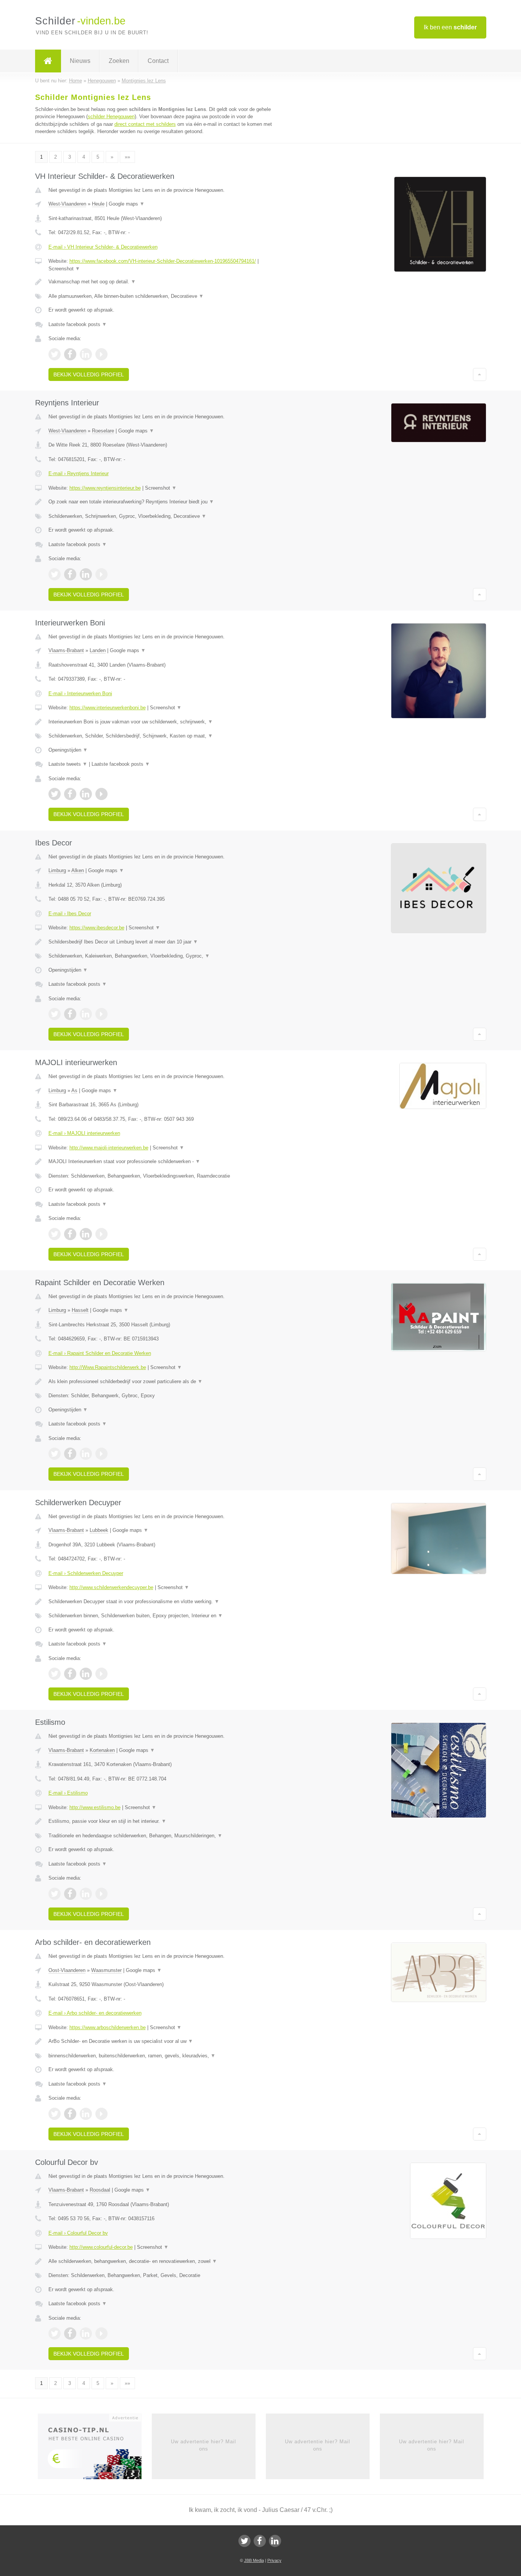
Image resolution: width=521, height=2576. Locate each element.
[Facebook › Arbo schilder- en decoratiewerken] (70, 2114)
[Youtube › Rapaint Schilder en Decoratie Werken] (101, 1454)
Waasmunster (106, 1970)
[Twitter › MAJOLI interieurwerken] (55, 1234)
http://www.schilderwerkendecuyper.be (111, 1587)
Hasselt (80, 1310)
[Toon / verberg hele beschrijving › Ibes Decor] (166, 942)
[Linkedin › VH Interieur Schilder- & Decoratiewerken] (86, 354)
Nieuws (80, 61)
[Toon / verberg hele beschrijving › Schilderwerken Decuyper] (166, 1602)
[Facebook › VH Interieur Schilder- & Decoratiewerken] (70, 354)
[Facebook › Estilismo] (70, 1894)
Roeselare (103, 431)
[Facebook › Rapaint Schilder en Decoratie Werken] (70, 1454)
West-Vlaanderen (67, 204)
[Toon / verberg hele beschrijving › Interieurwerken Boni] (166, 722)
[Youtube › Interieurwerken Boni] (101, 794)
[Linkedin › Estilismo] (86, 1894)
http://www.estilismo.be (95, 1807)
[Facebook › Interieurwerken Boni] (70, 794)
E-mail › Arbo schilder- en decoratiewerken (95, 2013)
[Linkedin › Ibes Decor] (86, 1014)
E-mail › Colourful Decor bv (78, 2233)
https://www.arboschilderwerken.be (108, 2027)
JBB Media (254, 2560)
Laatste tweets (68, 764)
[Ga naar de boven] (480, 374)
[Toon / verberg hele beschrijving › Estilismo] (166, 1821)
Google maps (127, 204)
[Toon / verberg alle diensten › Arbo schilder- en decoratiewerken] (166, 2056)
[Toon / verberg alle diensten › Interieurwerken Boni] (166, 736)
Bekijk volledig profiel (89, 374)
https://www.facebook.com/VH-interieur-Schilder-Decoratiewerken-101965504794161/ (163, 261)
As (74, 1090)
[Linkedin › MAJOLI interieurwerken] (86, 1234)
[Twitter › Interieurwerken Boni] (55, 794)
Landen (98, 650)
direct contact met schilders (145, 124)
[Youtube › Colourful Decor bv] (101, 2333)
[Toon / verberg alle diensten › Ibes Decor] (166, 956)
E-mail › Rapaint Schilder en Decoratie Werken (100, 1353)
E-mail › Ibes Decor (70, 914)
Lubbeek (99, 1530)
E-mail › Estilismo (68, 1793)
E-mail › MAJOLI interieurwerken (84, 1133)
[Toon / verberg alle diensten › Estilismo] (166, 1836)
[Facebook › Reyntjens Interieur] (70, 574)
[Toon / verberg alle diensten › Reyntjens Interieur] (166, 516)
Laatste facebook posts (78, 324)
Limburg (57, 870)
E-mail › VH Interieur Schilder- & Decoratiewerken (103, 247)
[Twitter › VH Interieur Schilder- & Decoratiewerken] (55, 354)
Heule (98, 204)
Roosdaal (100, 2190)
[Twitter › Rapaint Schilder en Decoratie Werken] (55, 1454)
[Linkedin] (275, 2541)
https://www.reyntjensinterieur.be (105, 488)
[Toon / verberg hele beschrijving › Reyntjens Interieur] (166, 502)
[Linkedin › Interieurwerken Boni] (86, 794)
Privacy (274, 2560)
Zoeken (119, 61)
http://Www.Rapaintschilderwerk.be (108, 1367)
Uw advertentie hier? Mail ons (203, 2445)
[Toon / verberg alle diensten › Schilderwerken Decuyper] (166, 1616)
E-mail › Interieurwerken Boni (80, 693)
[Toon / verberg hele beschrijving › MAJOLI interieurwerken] (166, 1162)
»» (127, 157)
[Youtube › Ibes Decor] (101, 1014)
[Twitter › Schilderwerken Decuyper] (55, 1674)
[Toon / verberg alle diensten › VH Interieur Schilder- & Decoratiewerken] (166, 296)
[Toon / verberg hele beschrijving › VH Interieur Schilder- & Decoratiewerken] (166, 282)
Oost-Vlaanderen (67, 1970)
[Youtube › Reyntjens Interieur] (101, 574)
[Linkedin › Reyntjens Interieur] (86, 574)
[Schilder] (48, 61)
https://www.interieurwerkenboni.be (108, 708)
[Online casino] (95, 2449)
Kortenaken (102, 1750)
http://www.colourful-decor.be (101, 2247)
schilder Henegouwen (111, 117)
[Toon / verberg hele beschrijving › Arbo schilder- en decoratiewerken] (166, 2041)
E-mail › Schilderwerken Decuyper (86, 1573)
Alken (78, 870)
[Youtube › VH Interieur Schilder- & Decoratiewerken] (101, 354)
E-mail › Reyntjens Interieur (79, 473)
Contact (158, 61)
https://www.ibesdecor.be (97, 928)
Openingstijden (68, 750)
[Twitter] (244, 2541)
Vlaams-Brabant (66, 650)
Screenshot (64, 269)
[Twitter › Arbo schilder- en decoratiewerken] (55, 2114)
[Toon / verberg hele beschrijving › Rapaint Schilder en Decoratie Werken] (166, 1382)
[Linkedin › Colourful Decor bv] (86, 2333)
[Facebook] (260, 2541)
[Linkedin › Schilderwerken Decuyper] (86, 1674)
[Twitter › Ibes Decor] (55, 1014)
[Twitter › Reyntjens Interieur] (55, 574)
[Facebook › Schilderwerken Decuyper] (70, 1674)
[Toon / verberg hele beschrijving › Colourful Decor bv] (166, 2261)
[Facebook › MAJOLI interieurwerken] (70, 1234)
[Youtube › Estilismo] (101, 1894)
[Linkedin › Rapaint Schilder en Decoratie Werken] (86, 1454)
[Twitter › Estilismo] (55, 1894)
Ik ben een (450, 27)
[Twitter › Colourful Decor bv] (55, 2333)
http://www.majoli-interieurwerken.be (109, 1148)
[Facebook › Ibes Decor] (70, 1014)
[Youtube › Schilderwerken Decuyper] (101, 1674)
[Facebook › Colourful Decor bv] (70, 2333)
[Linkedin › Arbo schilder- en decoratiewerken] (86, 2114)
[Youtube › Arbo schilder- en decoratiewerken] (101, 2114)
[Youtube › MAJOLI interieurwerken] (101, 1234)
